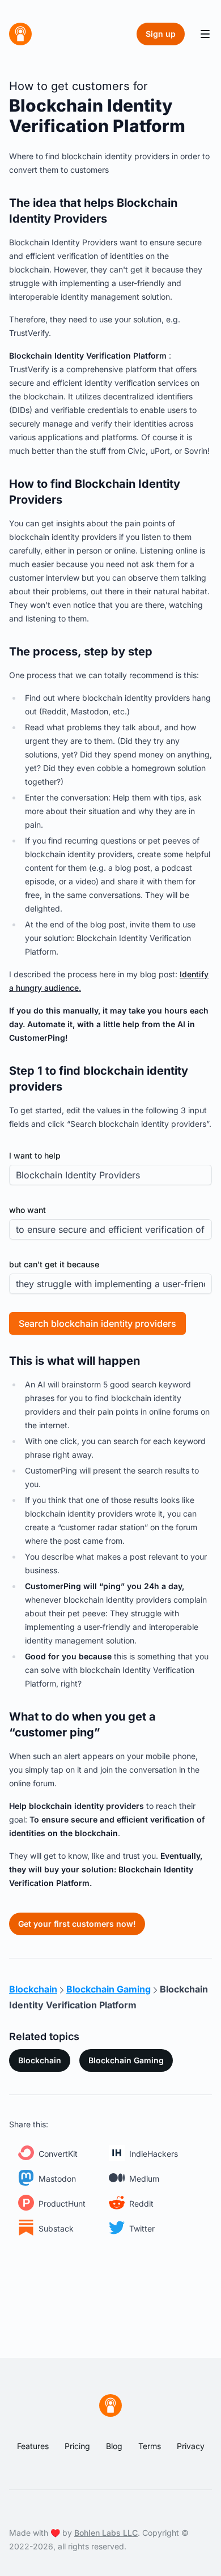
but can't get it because (54, 1264)
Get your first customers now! (77, 1924)
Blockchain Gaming (126, 2060)
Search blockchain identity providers (97, 1323)
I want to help (35, 1155)
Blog (114, 2446)
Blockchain (40, 2060)
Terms (150, 2446)
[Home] (20, 34)
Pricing (77, 2446)
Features (33, 2446)
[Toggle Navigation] (205, 34)
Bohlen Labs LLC (106, 2533)
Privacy (191, 2446)
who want (27, 1210)
